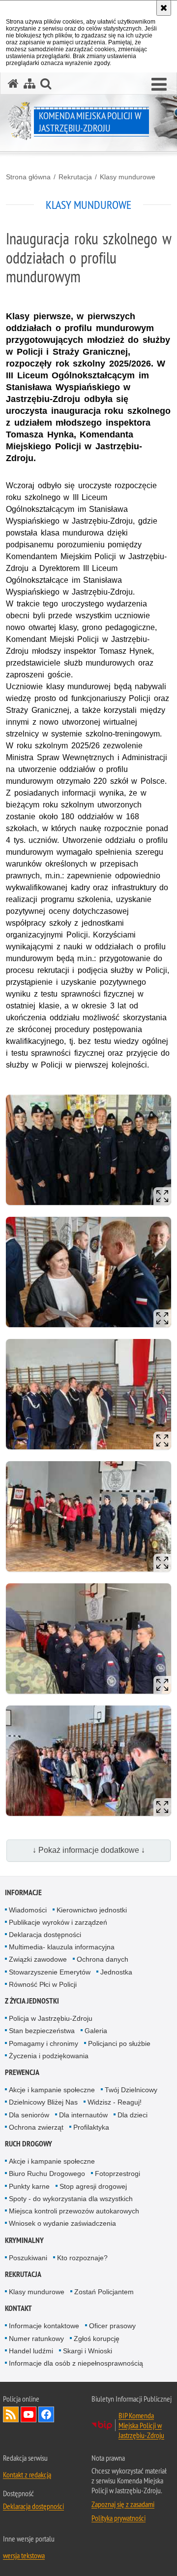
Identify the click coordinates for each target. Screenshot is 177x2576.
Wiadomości (28, 1910)
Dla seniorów (29, 2115)
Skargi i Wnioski (88, 2351)
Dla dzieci (133, 2115)
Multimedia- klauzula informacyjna (62, 1947)
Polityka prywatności (118, 2518)
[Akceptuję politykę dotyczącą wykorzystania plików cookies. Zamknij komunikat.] (164, 8)
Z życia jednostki (32, 2001)
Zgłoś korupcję (97, 2339)
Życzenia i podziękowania (49, 2056)
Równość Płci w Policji (43, 1984)
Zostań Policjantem (104, 2292)
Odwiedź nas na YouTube (29, 2414)
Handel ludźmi (31, 2351)
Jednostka (116, 1972)
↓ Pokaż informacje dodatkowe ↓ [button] (89, 1850)
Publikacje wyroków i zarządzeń (58, 1922)
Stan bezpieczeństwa (42, 2031)
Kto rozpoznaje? (82, 2258)
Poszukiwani (28, 2258)
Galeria (96, 2031)
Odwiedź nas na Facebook (46, 2414)
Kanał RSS (11, 2414)
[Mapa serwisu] (29, 84)
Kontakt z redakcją (27, 2475)
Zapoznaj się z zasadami (123, 2504)
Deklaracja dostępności (45, 1935)
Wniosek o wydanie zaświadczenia (62, 2223)
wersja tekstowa (24, 2555)
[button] (159, 85)
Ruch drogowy (29, 2144)
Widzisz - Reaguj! (115, 2102)
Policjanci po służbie (119, 2043)
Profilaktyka (91, 2127)
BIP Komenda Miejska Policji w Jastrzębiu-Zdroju (141, 2425)
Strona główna (28, 177)
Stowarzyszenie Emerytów (50, 1972)
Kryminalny (24, 2240)
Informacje (23, 1892)
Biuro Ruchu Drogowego (47, 2174)
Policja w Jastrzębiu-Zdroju (51, 2018)
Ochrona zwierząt (36, 2127)
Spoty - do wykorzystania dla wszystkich (71, 2199)
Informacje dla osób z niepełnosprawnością (76, 2363)
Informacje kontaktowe (44, 2326)
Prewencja (22, 2072)
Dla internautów (83, 2115)
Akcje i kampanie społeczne (52, 2090)
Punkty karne (29, 2186)
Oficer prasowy (112, 2326)
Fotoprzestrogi (118, 2174)
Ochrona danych (103, 1959)
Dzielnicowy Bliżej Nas (43, 2102)
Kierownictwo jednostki (92, 1910)
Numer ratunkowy (36, 2339)
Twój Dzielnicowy (131, 2090)
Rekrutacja (75, 177)
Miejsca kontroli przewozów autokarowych (74, 2211)
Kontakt (18, 2308)
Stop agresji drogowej (93, 2186)
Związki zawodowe (38, 1959)
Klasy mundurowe (128, 177)
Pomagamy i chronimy (44, 2043)
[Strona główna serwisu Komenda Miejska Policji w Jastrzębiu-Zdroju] (13, 84)
